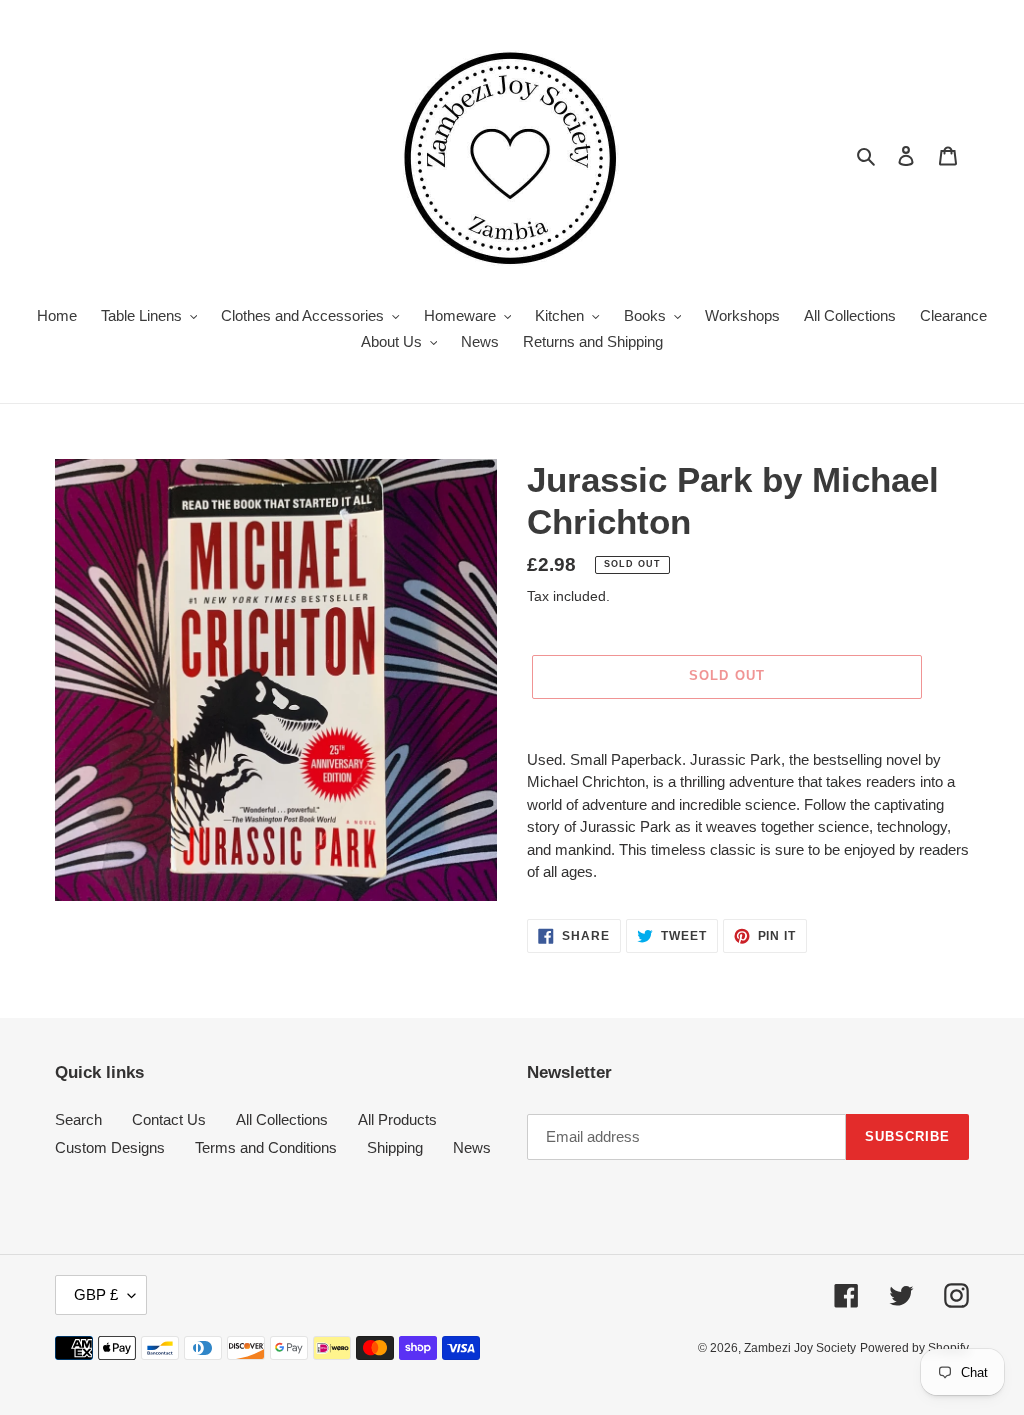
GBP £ (96, 1294)
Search (78, 1119)
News (472, 1147)
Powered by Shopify (914, 1348)
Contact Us (169, 1119)
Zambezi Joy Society (800, 1348)
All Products (397, 1119)
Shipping (395, 1147)
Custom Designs (110, 1147)
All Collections (282, 1119)
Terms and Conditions (266, 1147)
